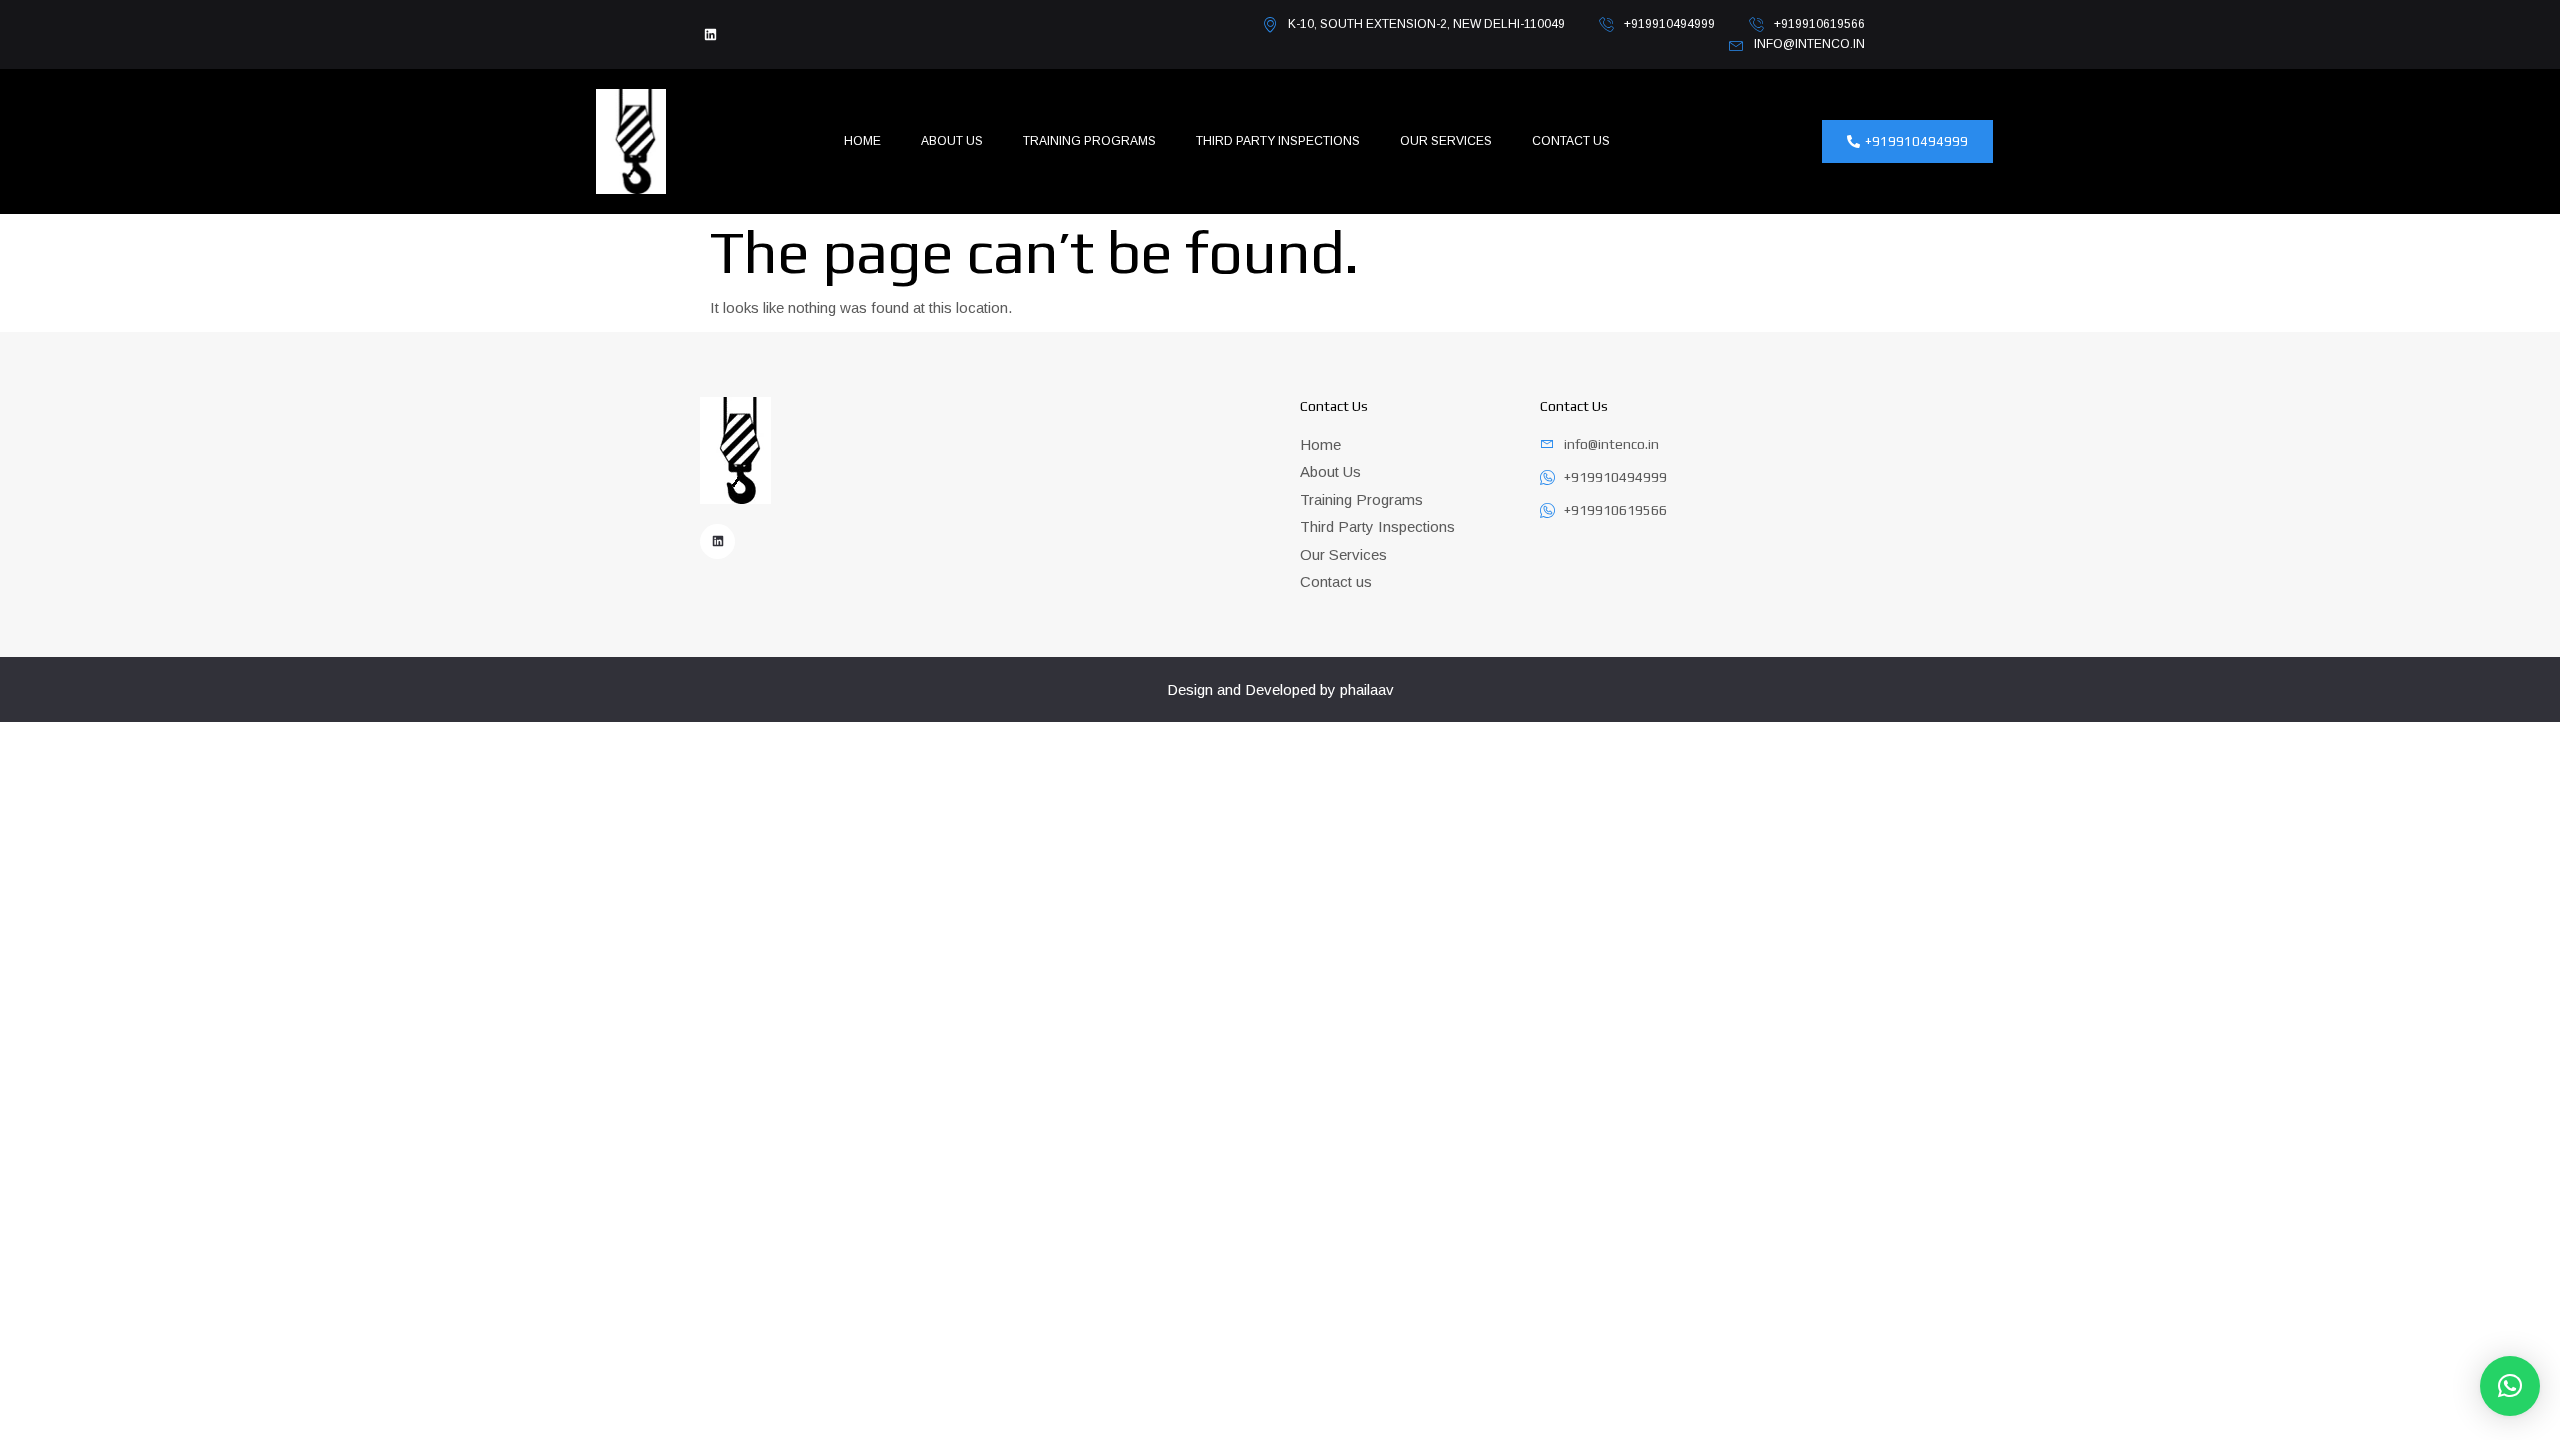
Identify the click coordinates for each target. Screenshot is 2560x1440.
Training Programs (1089, 141)
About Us (952, 141)
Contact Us (1571, 141)
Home (862, 141)
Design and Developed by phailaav (1280, 689)
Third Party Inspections (1278, 141)
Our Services (1446, 141)
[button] (2510, 1386)
